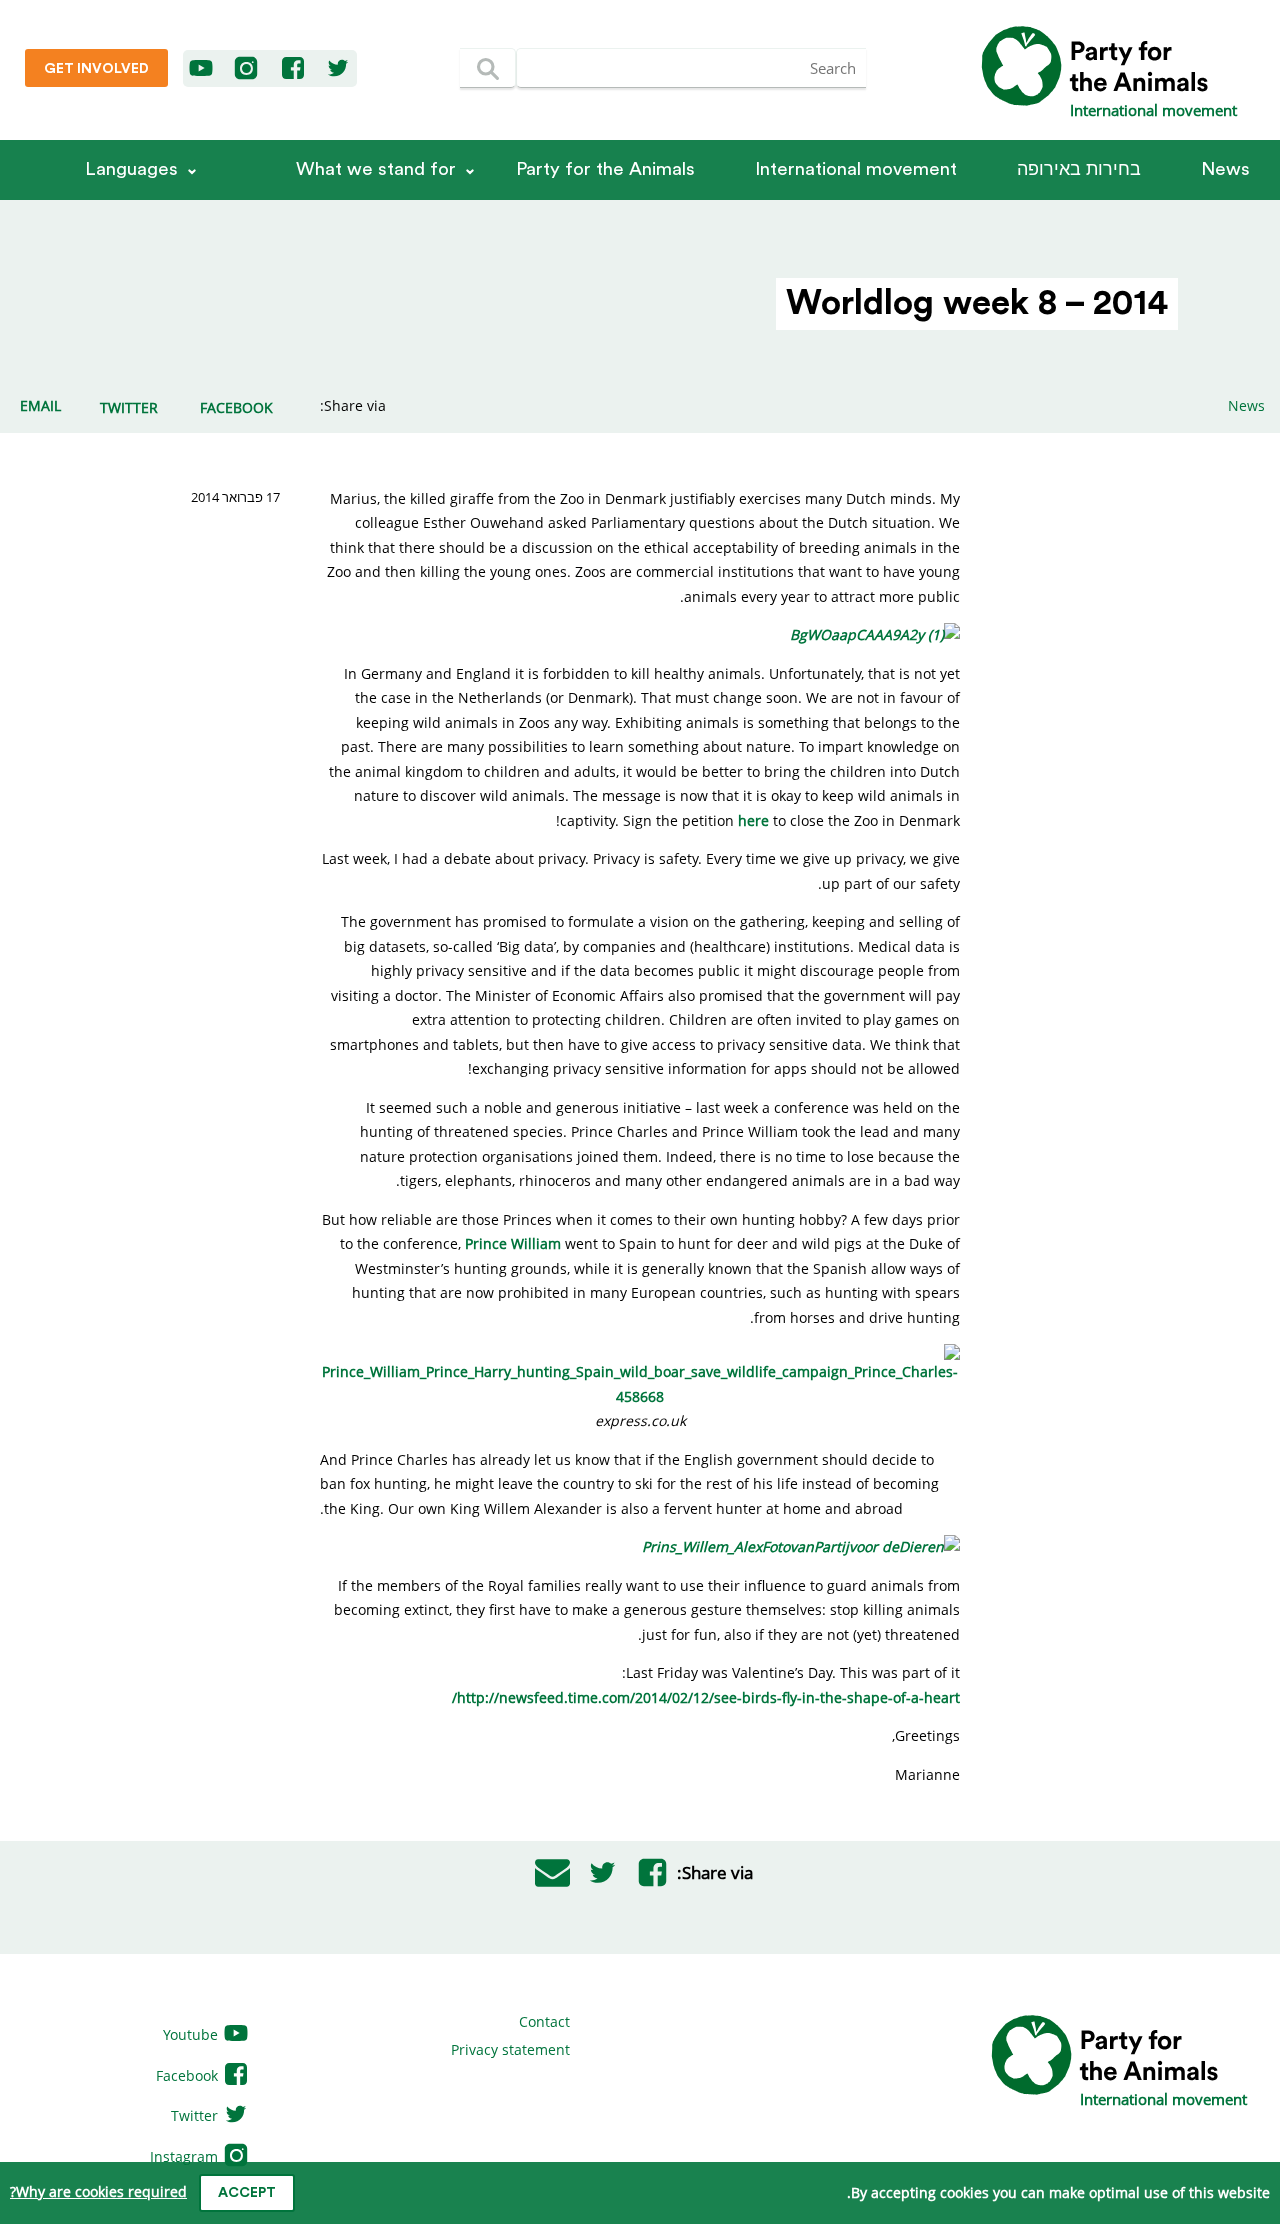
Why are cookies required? (98, 2191)
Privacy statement (510, 2049)
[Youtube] (202, 69)
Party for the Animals (605, 169)
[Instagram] (246, 69)
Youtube (192, 2034)
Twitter (196, 2115)
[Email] (552, 1873)
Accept (247, 2193)
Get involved (96, 69)
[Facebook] (294, 69)
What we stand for (376, 169)
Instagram (186, 2156)
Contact (544, 2021)
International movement (856, 169)
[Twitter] (338, 69)
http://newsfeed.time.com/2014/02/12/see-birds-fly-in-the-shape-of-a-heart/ (706, 1697)
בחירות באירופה (1079, 169)
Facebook (189, 2075)
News (1225, 169)
